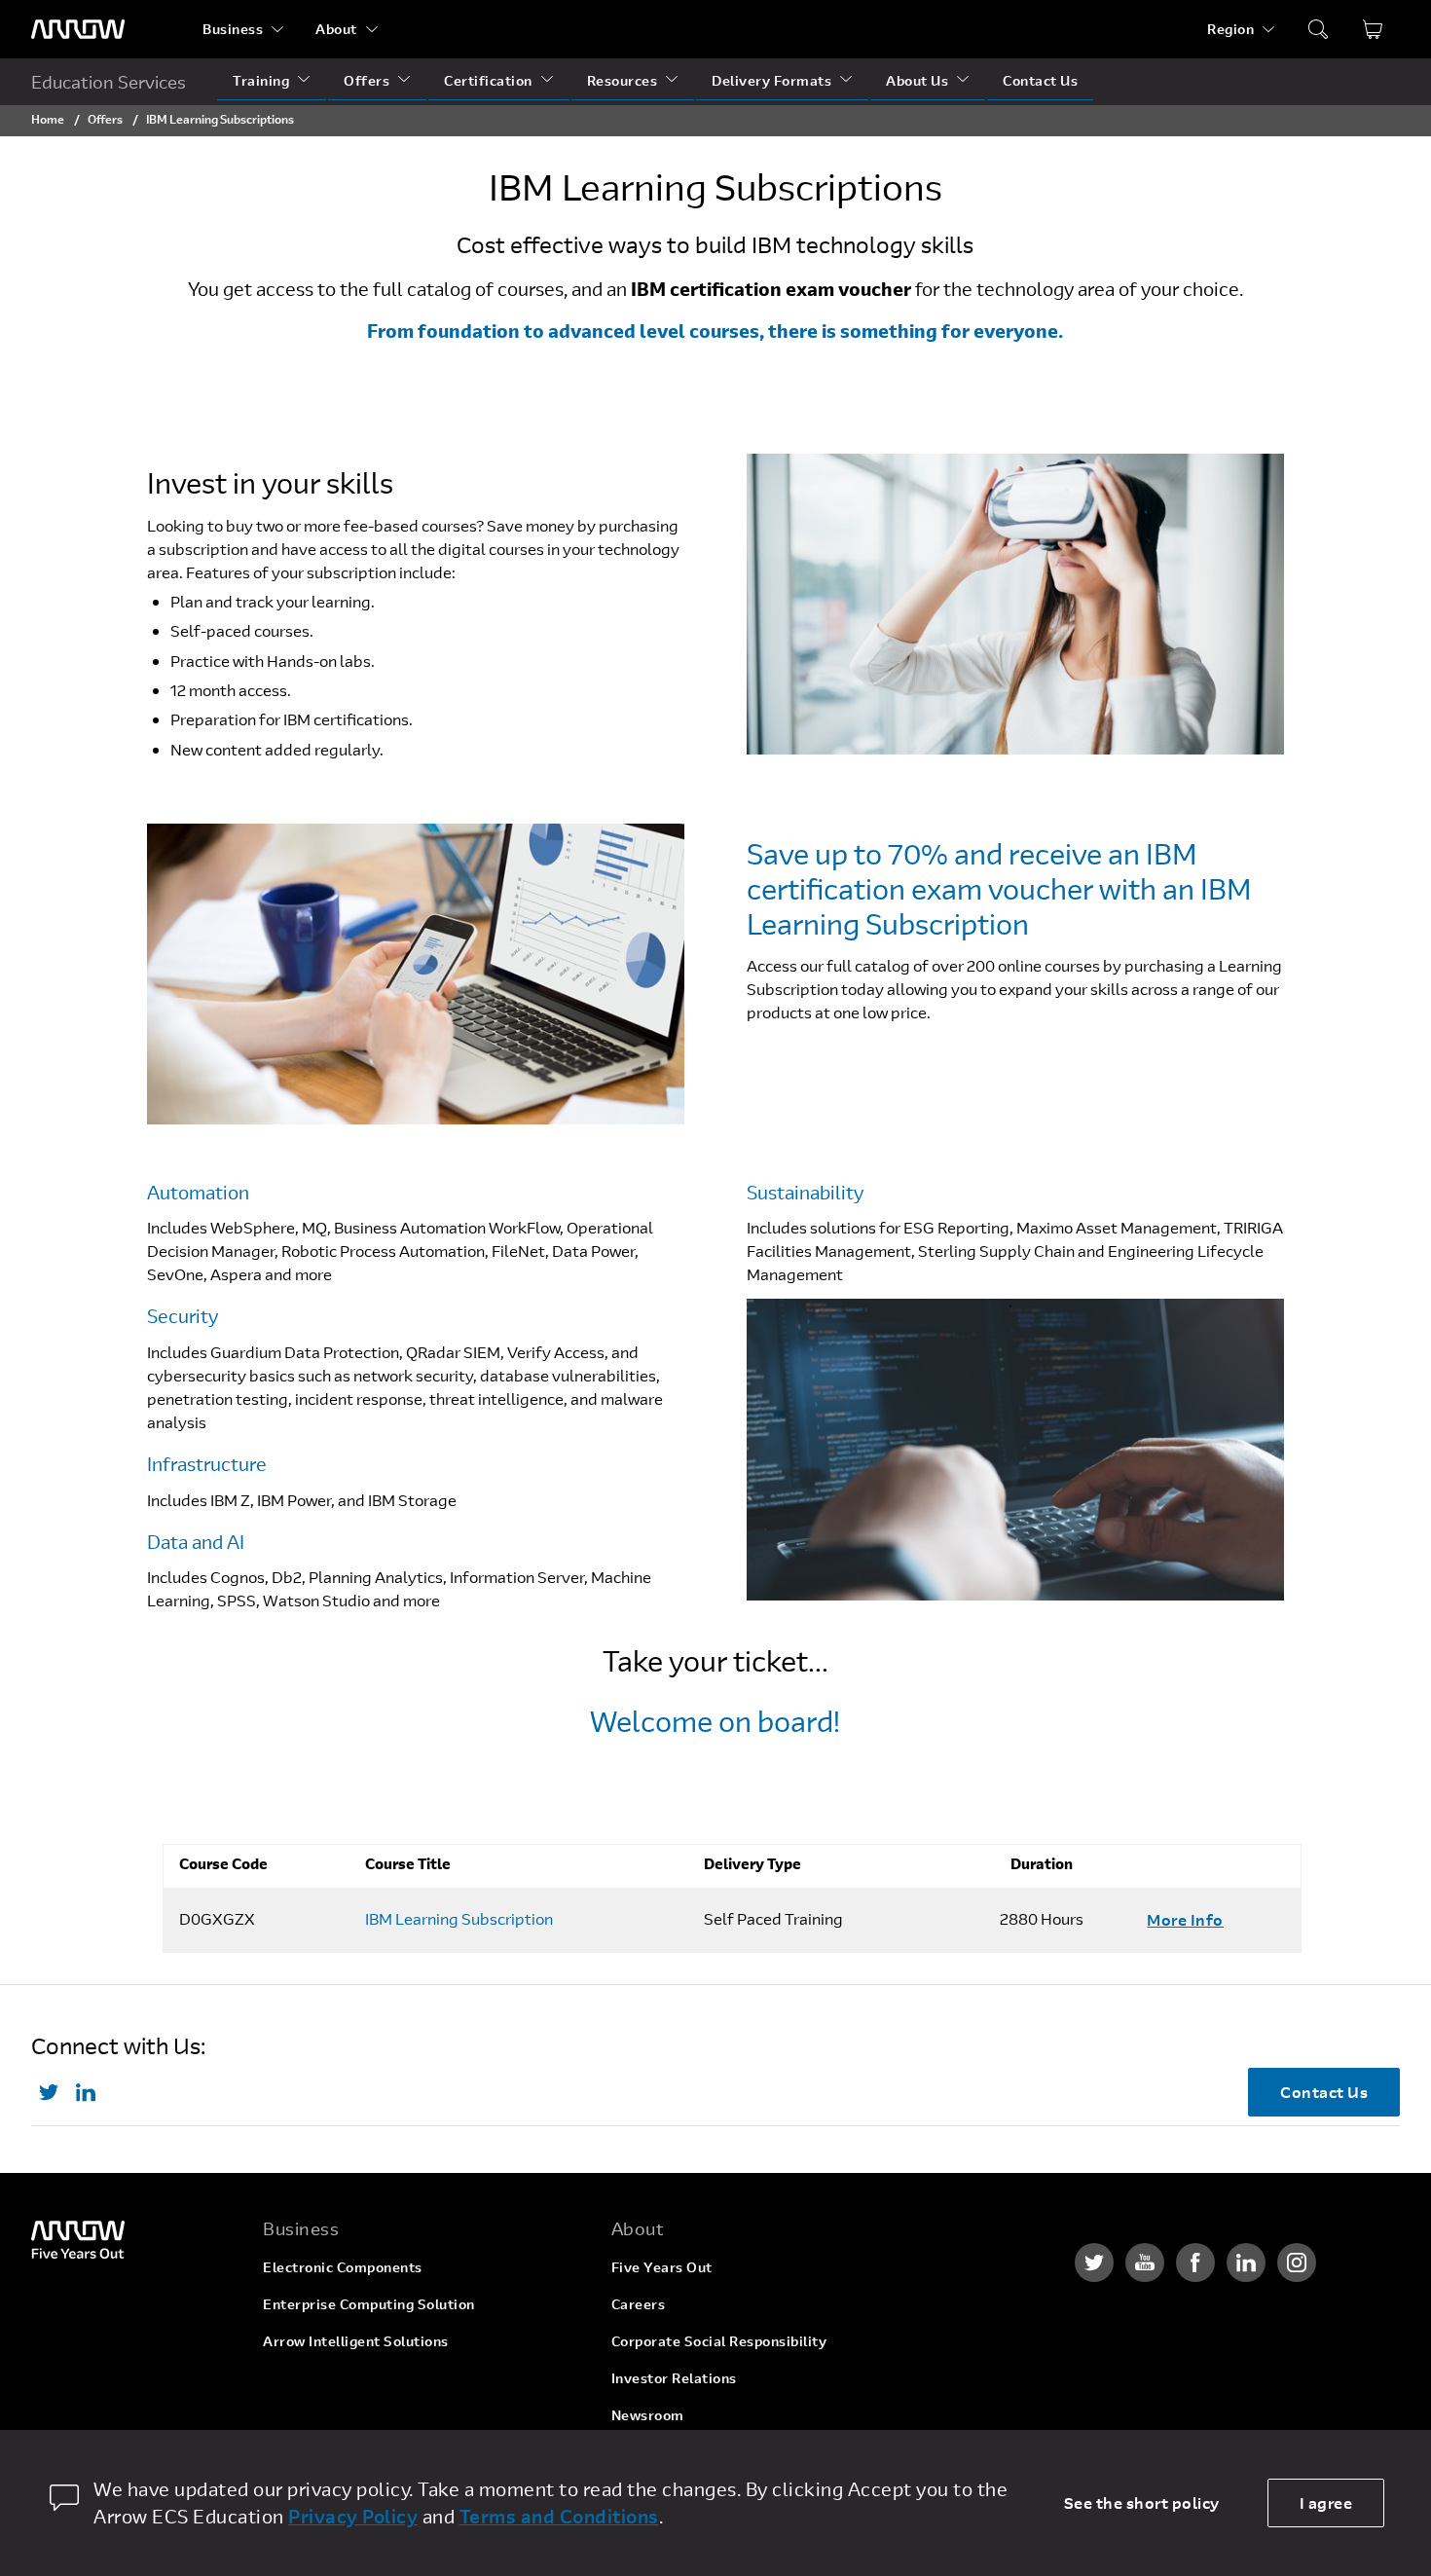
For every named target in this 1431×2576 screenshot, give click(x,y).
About (336, 29)
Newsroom (648, 2415)
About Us (917, 80)
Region (1230, 29)
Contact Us (1040, 80)
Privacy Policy (353, 2516)
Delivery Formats (771, 80)
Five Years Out (662, 2267)
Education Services (109, 82)
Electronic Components (343, 2267)
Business (233, 29)
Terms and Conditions (559, 2516)
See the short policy (1142, 2502)
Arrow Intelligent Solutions (356, 2341)
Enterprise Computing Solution (369, 2304)
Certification (488, 80)
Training (261, 80)
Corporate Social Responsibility (719, 2341)
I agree (1326, 2502)
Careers (639, 2304)
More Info (1185, 1919)
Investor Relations (674, 2378)
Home (48, 119)
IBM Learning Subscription (459, 1919)
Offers (367, 80)
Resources (623, 80)
